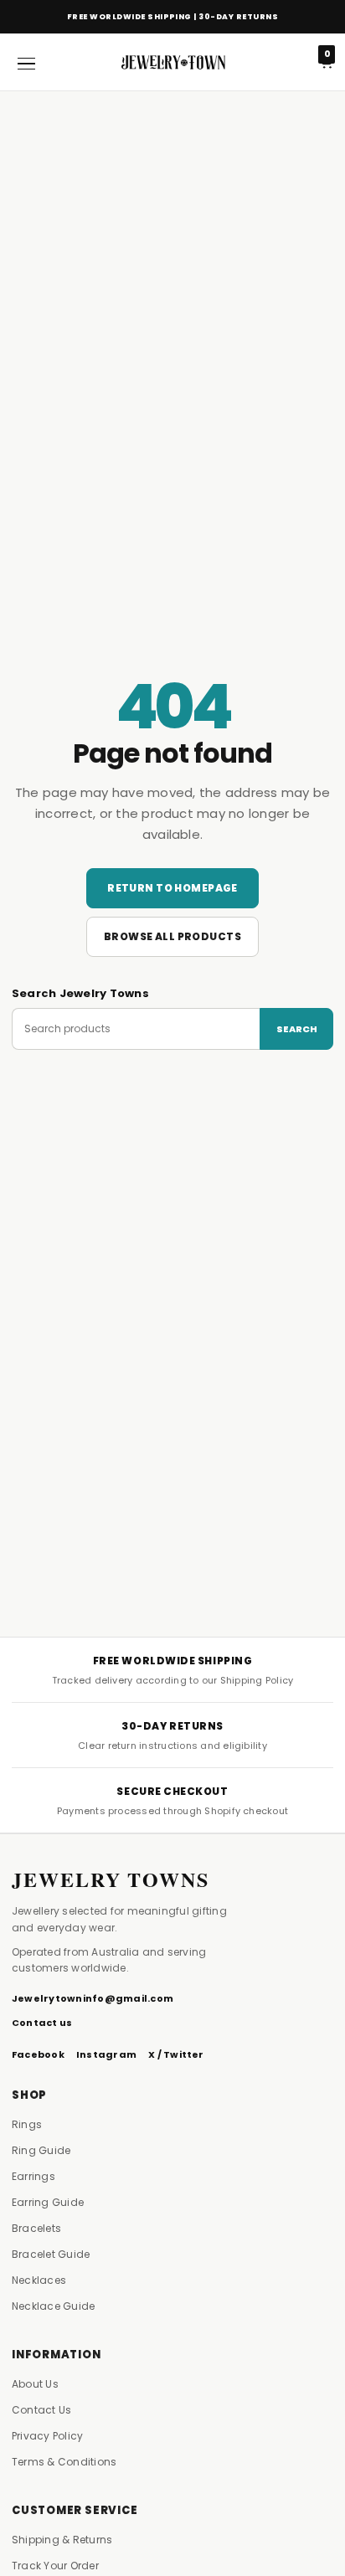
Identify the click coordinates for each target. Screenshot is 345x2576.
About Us (35, 2384)
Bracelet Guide (51, 2254)
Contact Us (41, 2410)
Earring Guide (48, 2202)
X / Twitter (176, 2054)
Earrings (33, 2176)
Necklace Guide (53, 2306)
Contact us (42, 2023)
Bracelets (36, 2228)
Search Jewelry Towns (80, 993)
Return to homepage (172, 888)
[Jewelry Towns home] (173, 62)
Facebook (38, 2054)
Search (297, 1029)
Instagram (106, 2054)
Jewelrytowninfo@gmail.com (93, 1998)
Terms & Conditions (64, 2462)
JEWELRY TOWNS (111, 1879)
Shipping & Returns (62, 2540)
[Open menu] (26, 62)
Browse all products (172, 936)
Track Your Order (55, 2566)
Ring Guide (41, 2150)
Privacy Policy (47, 2436)
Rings (27, 2124)
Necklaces (39, 2280)
